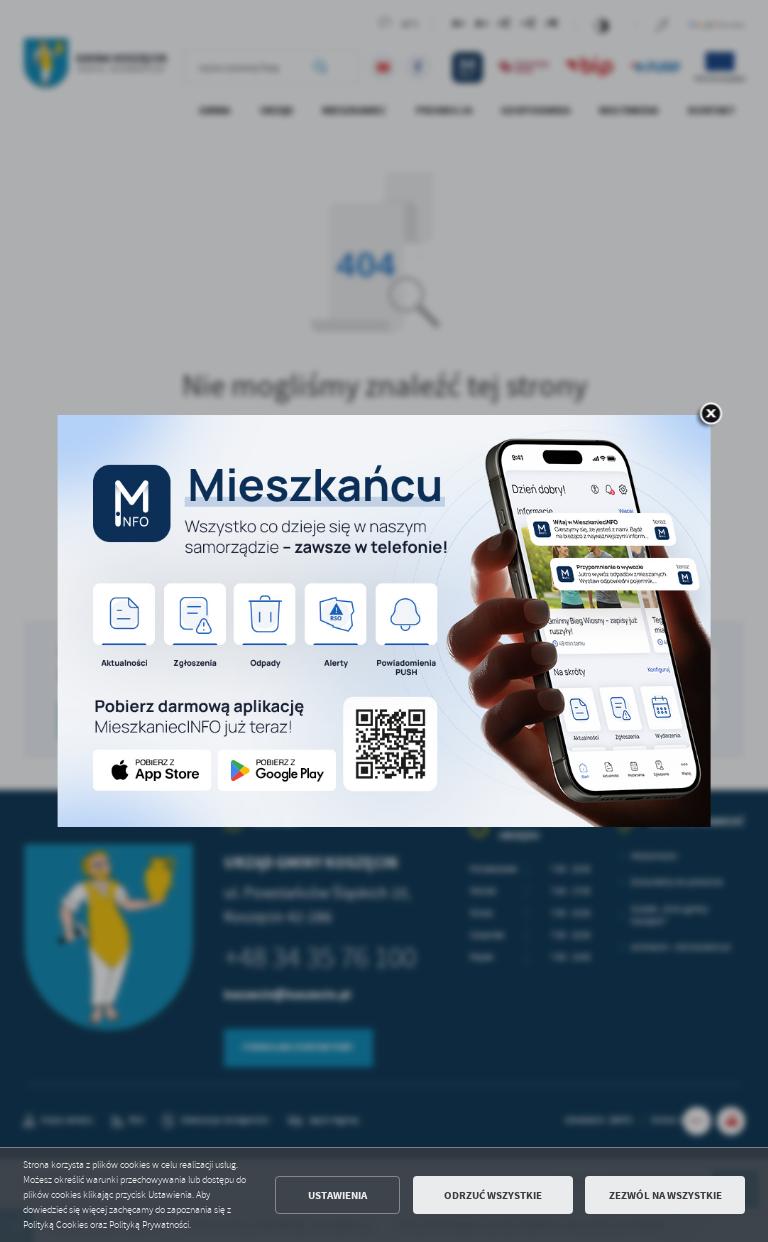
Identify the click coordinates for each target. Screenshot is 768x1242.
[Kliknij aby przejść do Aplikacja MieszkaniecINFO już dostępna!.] (384, 621)
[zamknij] (711, 415)
